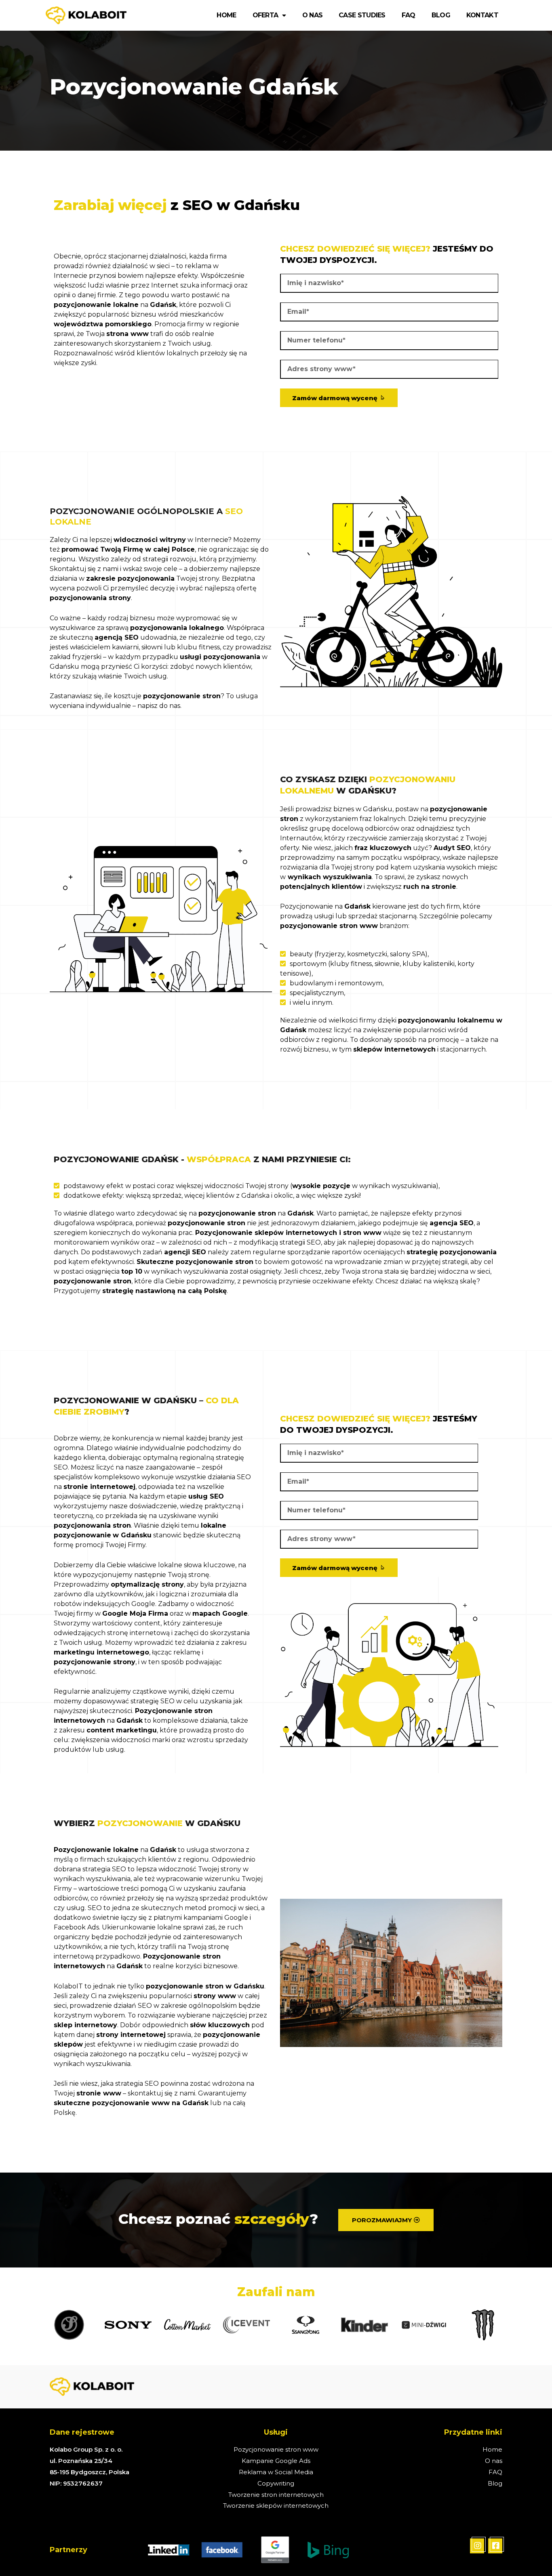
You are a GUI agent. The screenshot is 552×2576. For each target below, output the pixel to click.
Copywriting (276, 2483)
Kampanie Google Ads (276, 2461)
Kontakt (482, 15)
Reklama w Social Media (276, 2472)
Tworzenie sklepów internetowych (276, 2506)
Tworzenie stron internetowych (276, 2495)
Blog (441, 15)
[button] (386, 2220)
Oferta (265, 15)
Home (226, 15)
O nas (313, 15)
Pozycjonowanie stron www (276, 2449)
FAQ (409, 15)
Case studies (362, 15)
